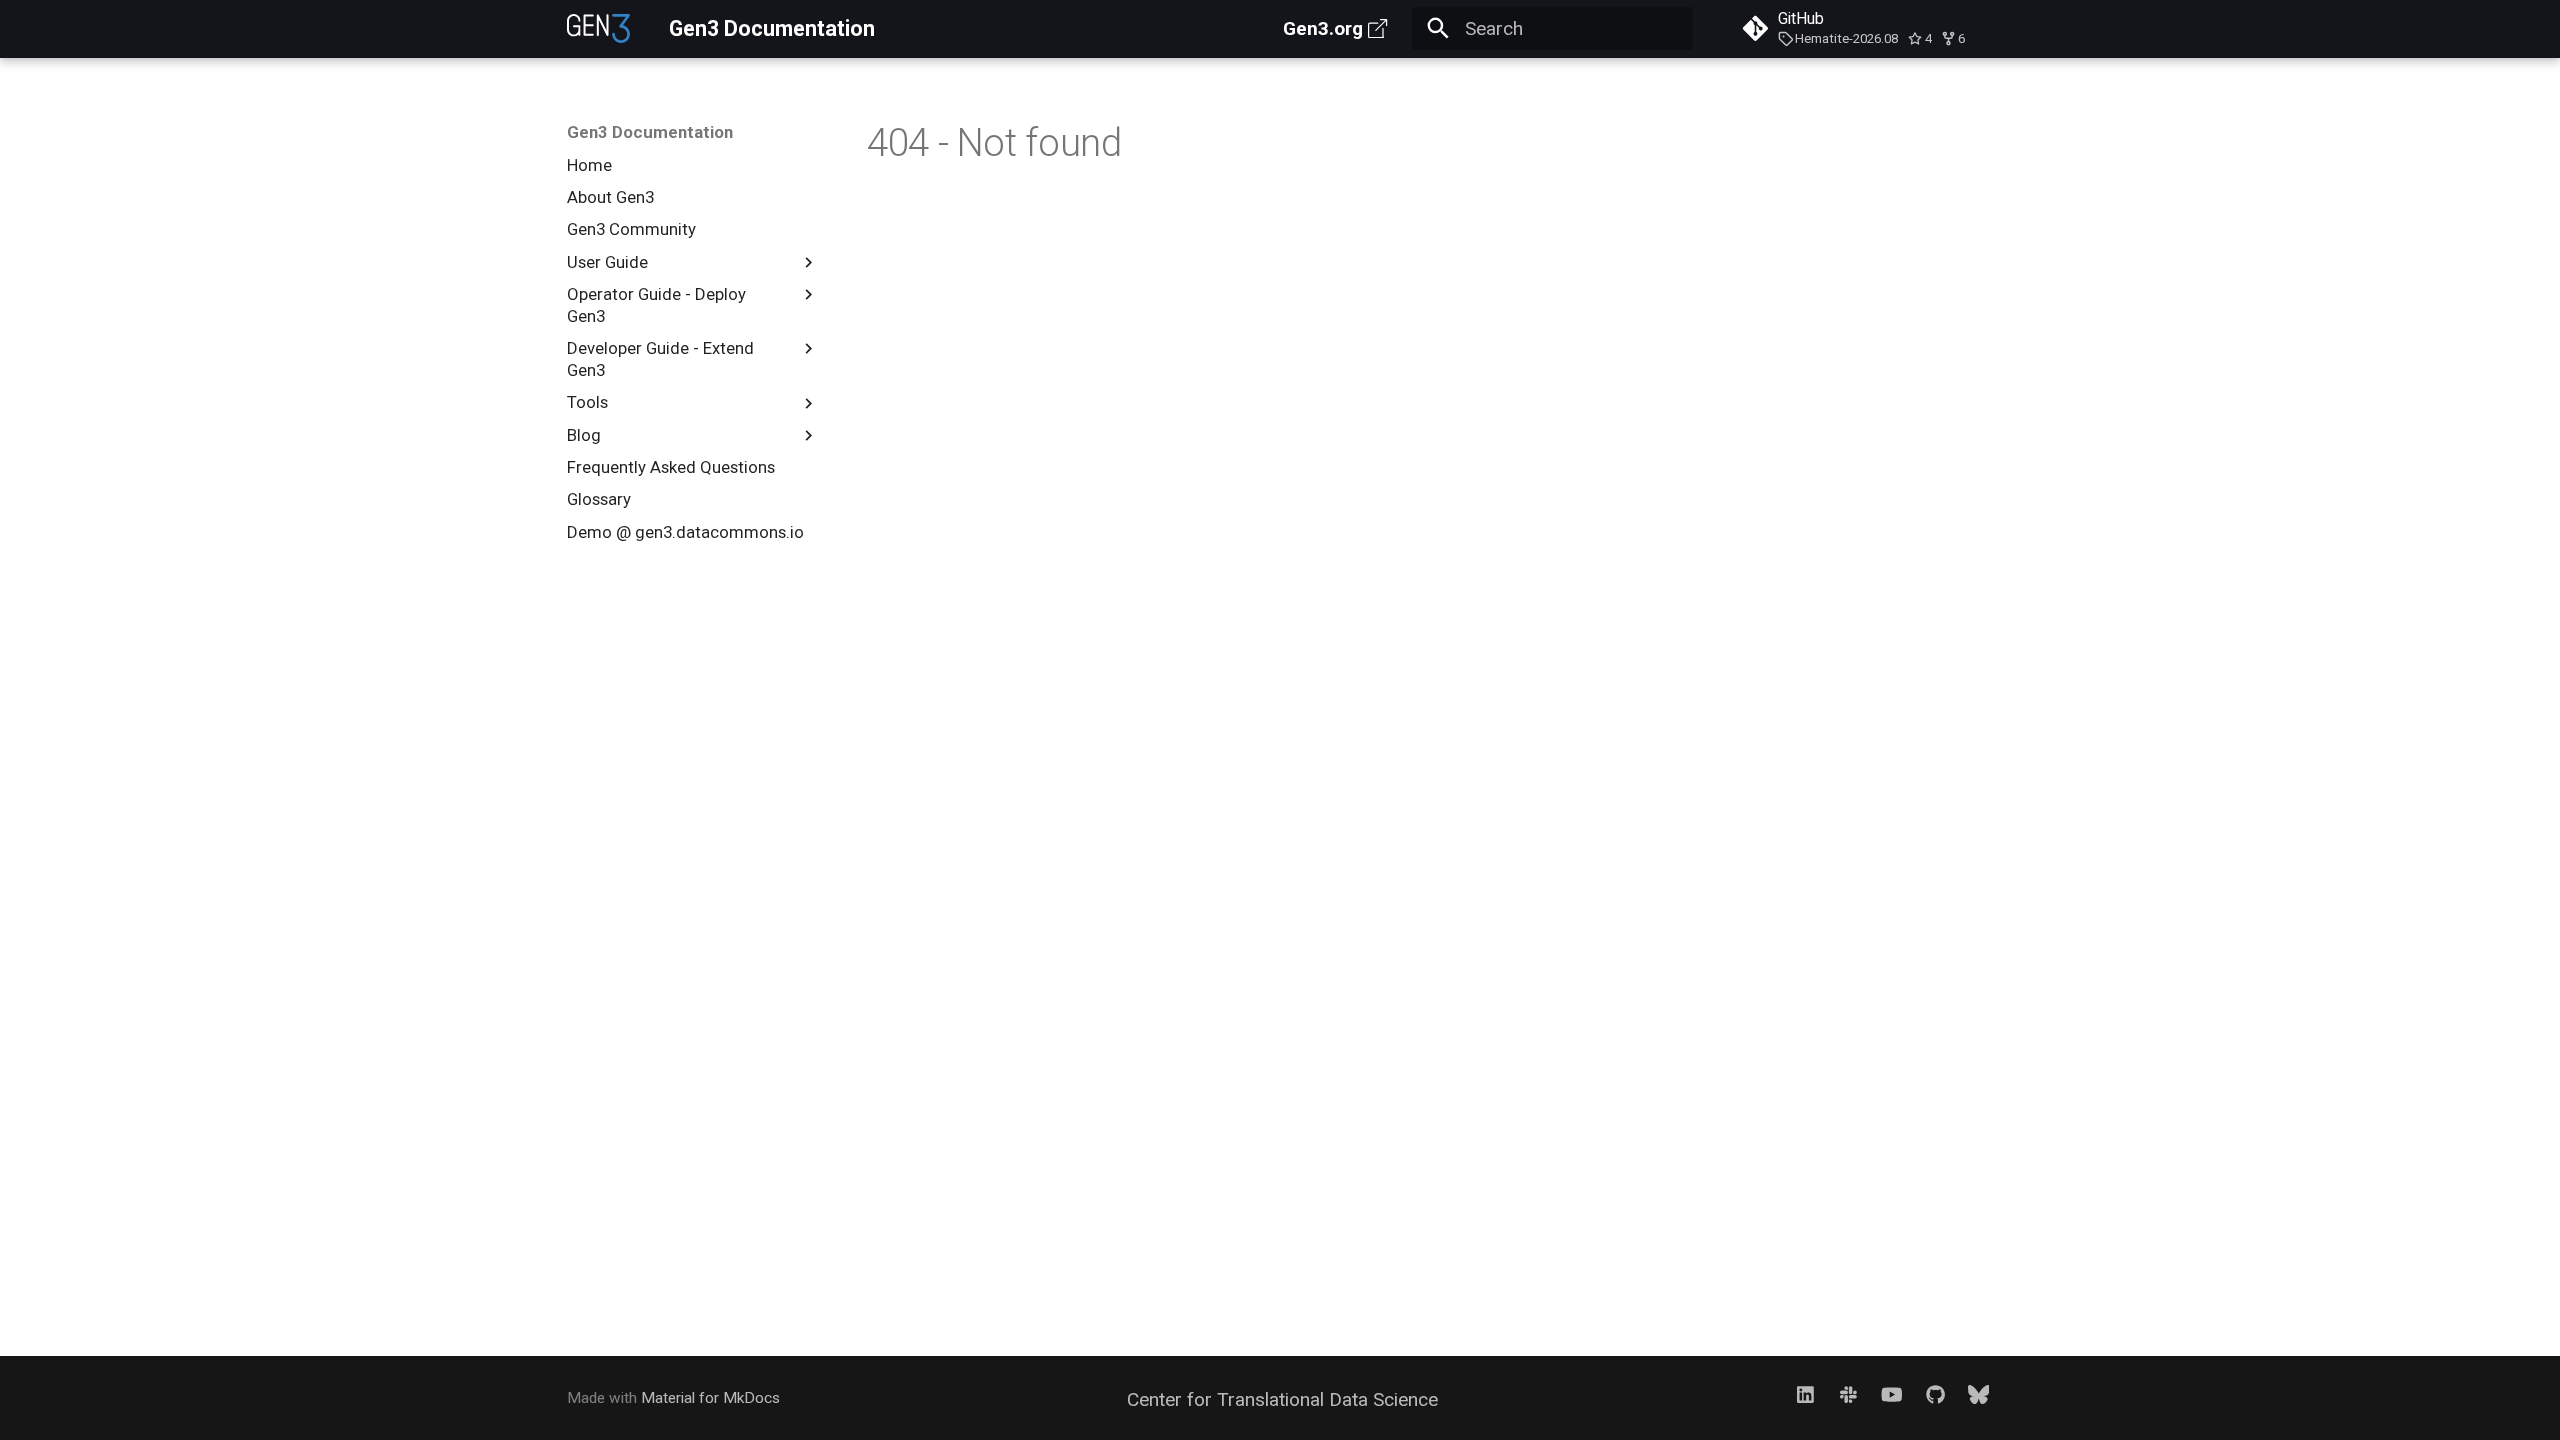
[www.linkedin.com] (1805, 1394)
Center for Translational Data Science (1282, 1399)
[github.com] (1935, 1394)
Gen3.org (1323, 28)
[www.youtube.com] (1892, 1394)
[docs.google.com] (1849, 1394)
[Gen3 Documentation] (599, 29)
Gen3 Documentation (650, 132)
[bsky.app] (1978, 1394)
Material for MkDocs (710, 1398)
